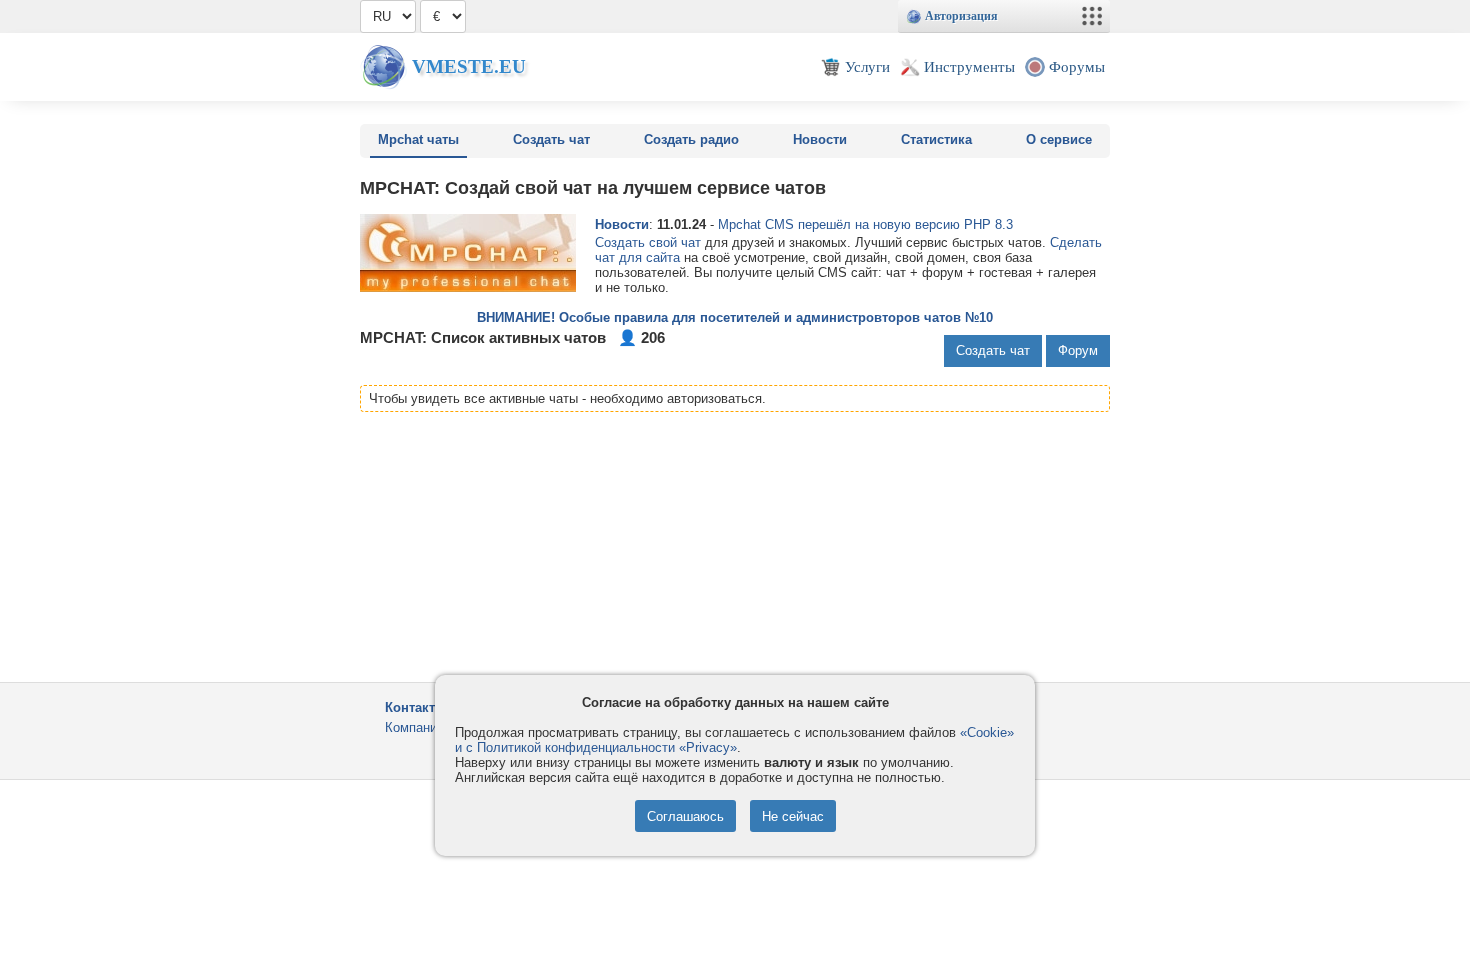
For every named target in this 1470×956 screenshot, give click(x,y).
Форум (1078, 350)
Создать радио (691, 139)
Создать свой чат (648, 242)
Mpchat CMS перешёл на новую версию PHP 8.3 (865, 224)
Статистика (936, 139)
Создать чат (551, 139)
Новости (820, 139)
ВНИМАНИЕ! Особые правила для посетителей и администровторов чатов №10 (735, 317)
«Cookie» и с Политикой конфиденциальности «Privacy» (734, 740)
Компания (414, 727)
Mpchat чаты (418, 139)
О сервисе (1059, 139)
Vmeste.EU (469, 66)
